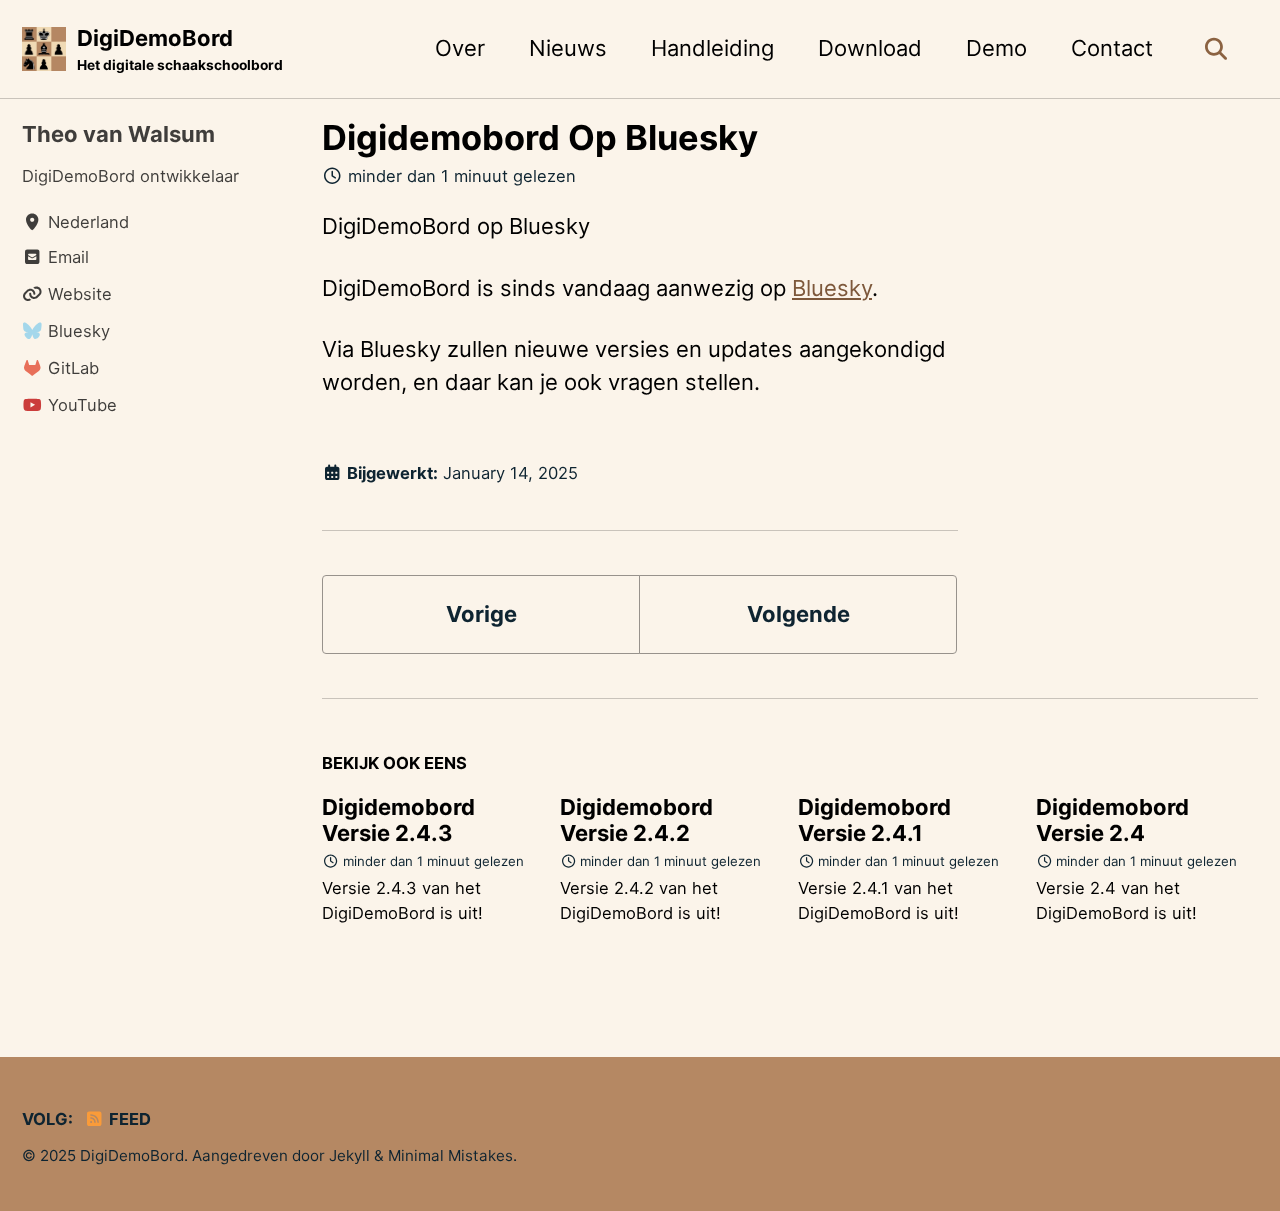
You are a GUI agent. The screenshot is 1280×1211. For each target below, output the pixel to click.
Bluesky (832, 288)
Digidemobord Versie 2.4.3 (398, 820)
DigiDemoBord (180, 49)
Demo (996, 48)
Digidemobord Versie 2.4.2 (636, 820)
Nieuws (568, 48)
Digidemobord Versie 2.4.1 (874, 820)
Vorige (481, 614)
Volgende (798, 614)
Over (460, 48)
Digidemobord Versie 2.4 (1112, 820)
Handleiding (712, 48)
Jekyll (349, 1155)
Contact (1112, 48)
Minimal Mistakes (450, 1155)
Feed (128, 1119)
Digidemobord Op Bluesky (540, 137)
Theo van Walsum (118, 134)
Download (870, 48)
